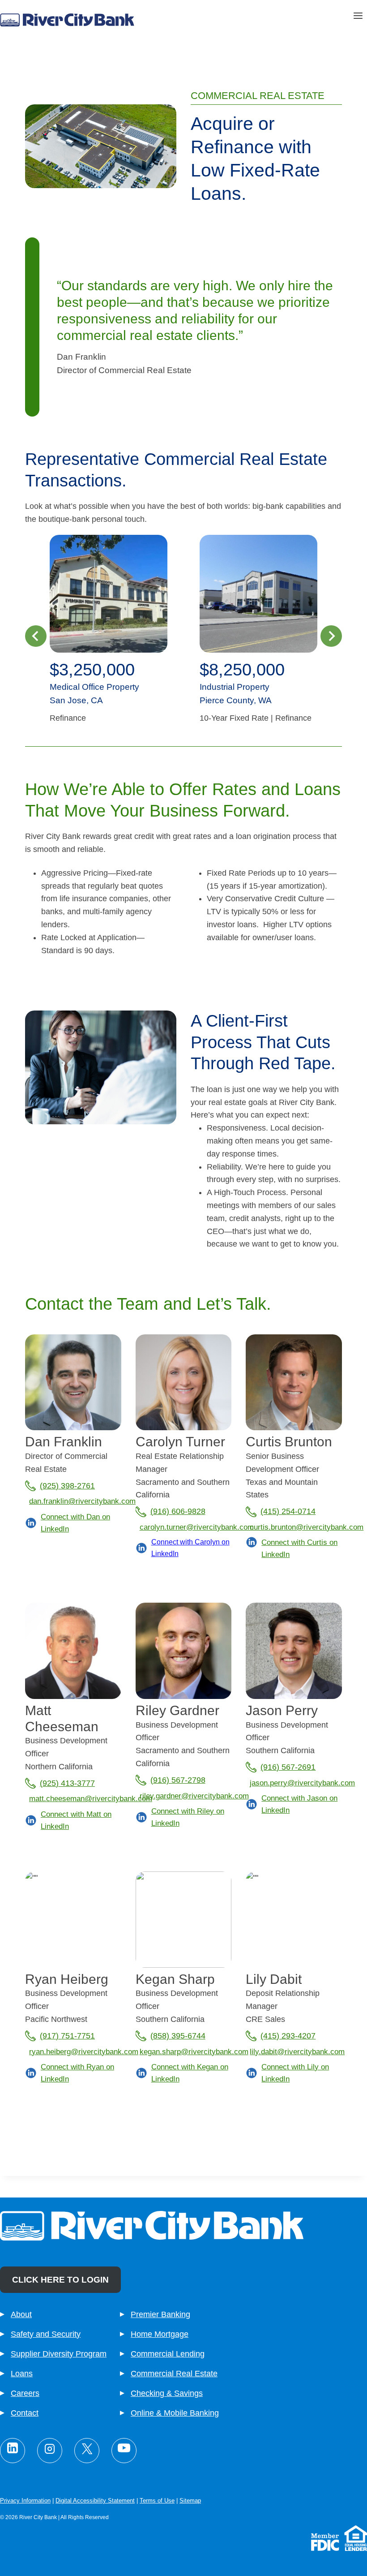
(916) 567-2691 (288, 1767)
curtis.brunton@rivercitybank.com (307, 1527)
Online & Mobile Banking (175, 2413)
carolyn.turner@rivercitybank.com (197, 1527)
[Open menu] (358, 17)
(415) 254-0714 (288, 1511)
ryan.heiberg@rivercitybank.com (84, 2052)
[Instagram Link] (50, 2451)
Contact (25, 2413)
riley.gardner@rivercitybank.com (194, 1796)
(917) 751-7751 (67, 2036)
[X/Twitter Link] (87, 2451)
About (21, 2314)
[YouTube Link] (124, 2451)
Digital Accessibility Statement (95, 2501)
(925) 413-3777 (67, 1783)
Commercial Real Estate (174, 2374)
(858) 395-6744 (178, 2036)
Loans (22, 2374)
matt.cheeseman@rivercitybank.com (91, 1799)
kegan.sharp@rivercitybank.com (194, 2052)
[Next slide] (331, 636)
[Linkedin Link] (13, 2451)
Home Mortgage (160, 2334)
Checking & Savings (167, 2393)
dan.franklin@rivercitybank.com (82, 1501)
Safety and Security (46, 2334)
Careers (25, 2393)
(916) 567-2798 (178, 1780)
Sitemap (190, 2501)
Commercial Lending (168, 2354)
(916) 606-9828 (178, 1511)
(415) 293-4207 (288, 2036)
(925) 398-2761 (67, 1486)
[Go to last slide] (36, 636)
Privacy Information (25, 2501)
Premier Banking (160, 2314)
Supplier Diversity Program (59, 2354)
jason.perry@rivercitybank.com (302, 1783)
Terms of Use (157, 2501)
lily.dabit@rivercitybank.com (297, 2052)
